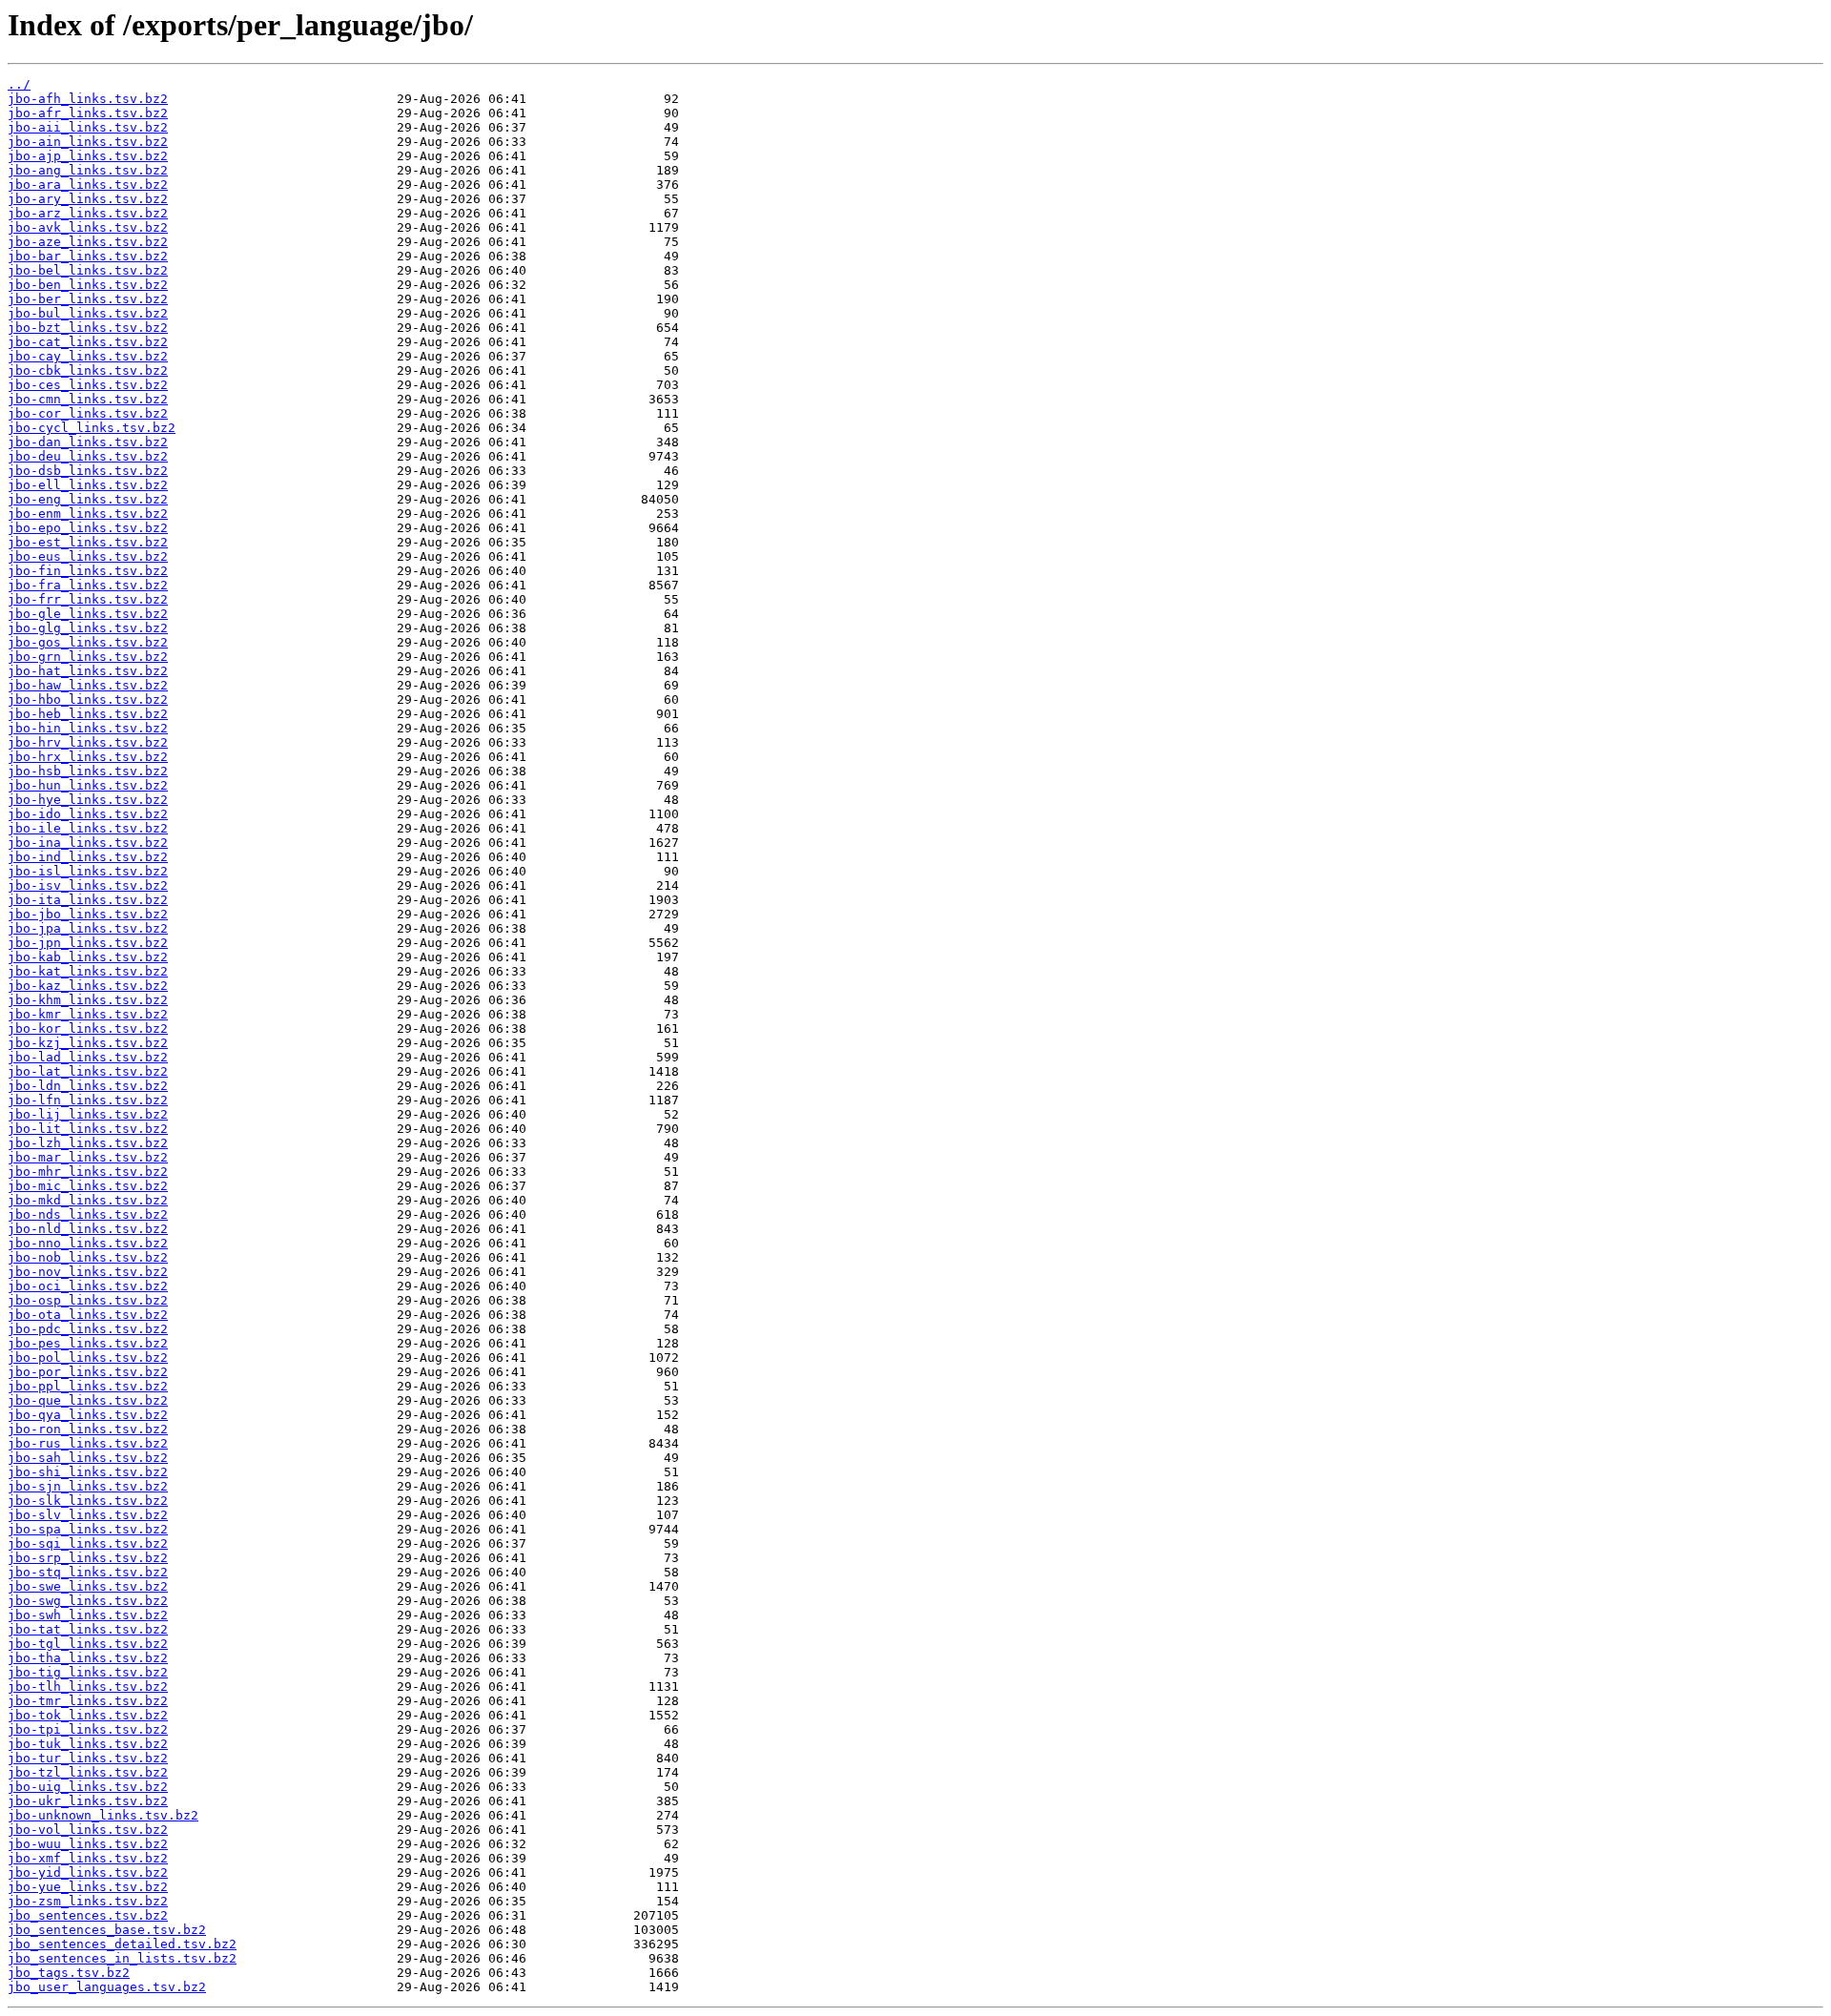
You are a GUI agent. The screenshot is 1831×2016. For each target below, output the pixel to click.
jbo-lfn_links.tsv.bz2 (88, 1100)
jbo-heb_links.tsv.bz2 (88, 714)
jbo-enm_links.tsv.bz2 (88, 514)
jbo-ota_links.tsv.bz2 (88, 1315)
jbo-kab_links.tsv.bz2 (88, 957)
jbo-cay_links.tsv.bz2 (88, 356)
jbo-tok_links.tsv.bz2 (88, 1715)
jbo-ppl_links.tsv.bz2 (88, 1386)
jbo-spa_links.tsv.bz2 (88, 1529)
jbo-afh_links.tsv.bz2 (88, 99)
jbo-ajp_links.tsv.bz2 (88, 156)
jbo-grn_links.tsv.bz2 (88, 657)
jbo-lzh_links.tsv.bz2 (88, 1143)
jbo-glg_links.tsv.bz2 (88, 628)
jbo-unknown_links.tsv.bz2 (103, 1815)
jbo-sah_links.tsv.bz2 (88, 1458)
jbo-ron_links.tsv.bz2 (88, 1429)
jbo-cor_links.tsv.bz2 (88, 413)
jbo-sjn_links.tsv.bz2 (88, 1486)
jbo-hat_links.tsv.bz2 (88, 671)
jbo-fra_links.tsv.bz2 (88, 585)
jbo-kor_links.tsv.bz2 (88, 1029)
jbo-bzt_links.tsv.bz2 (88, 328)
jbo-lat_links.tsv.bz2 (88, 1071)
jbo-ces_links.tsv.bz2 (88, 385)
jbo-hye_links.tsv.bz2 (88, 800)
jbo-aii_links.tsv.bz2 (88, 127)
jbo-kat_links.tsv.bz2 (88, 971)
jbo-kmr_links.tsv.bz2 (88, 1014)
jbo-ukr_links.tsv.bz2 (88, 1801)
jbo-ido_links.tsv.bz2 (88, 814)
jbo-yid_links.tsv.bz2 (88, 1872)
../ (19, 84)
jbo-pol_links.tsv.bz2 (88, 1358)
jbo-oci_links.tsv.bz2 (88, 1286)
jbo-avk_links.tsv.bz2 (88, 227)
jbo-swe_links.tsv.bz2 (88, 1586)
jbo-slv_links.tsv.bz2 (88, 1515)
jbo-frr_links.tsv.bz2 (88, 599)
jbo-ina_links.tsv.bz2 (88, 843)
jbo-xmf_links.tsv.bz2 (88, 1858)
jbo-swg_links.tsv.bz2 (88, 1601)
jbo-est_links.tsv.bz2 (88, 542)
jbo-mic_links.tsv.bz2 (88, 1186)
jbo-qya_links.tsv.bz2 (88, 1415)
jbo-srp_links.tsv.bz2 (88, 1558)
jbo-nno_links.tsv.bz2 (88, 1243)
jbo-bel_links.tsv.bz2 (88, 270)
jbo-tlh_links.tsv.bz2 (88, 1687)
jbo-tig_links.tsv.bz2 (88, 1672)
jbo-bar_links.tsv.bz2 (88, 256)
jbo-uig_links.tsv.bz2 (88, 1787)
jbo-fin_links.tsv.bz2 (88, 571)
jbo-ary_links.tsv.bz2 (88, 199)
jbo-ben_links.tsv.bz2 (88, 285)
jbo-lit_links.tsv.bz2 (88, 1129)
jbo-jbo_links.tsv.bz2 (88, 914)
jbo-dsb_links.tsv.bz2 (88, 471)
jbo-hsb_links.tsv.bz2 (88, 771)
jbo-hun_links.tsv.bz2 (88, 785)
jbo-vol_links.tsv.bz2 (88, 1830)
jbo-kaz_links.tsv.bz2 (88, 986)
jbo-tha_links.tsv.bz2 (88, 1658)
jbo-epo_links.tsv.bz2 (88, 528)
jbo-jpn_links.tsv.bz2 (88, 943)
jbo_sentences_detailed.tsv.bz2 (122, 1944)
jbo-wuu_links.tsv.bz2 (88, 1844)
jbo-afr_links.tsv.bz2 (88, 113)
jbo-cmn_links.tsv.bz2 (88, 399)
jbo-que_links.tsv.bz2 (88, 1400)
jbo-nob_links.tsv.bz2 (88, 1257)
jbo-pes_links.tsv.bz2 (88, 1343)
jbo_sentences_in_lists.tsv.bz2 (122, 1958)
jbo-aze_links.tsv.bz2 (88, 242)
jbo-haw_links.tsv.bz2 (88, 685)
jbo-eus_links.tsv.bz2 (88, 556)
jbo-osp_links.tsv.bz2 (88, 1300)
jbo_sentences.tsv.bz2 (88, 1915)
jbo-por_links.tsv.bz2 (88, 1372)
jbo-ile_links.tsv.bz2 (88, 828)
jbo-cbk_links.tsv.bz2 (88, 370)
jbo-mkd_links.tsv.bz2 (88, 1200)
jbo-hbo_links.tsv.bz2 (88, 699)
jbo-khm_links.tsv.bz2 (88, 1000)
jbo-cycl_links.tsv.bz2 (92, 428)
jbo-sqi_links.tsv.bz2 (88, 1543)
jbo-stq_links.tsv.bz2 (88, 1572)
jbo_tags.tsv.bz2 (69, 1973)
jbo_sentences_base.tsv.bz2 (107, 1930)
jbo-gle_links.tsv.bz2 (88, 614)
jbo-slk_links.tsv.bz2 (88, 1501)
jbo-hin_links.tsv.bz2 (88, 728)
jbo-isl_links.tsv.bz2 (88, 871)
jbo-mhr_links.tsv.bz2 (88, 1172)
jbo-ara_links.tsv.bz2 (88, 185)
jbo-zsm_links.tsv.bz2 (88, 1901)
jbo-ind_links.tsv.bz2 (88, 857)
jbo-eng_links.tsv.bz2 (88, 499)
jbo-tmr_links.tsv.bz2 (88, 1701)
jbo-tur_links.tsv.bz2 (88, 1758)
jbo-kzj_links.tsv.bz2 (88, 1043)
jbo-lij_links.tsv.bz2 (88, 1114)
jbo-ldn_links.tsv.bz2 (88, 1086)
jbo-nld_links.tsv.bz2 (88, 1229)
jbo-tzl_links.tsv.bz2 (88, 1772)
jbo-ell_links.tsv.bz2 (88, 485)
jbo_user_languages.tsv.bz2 (107, 1987)
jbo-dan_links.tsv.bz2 (88, 442)
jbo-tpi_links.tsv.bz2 (88, 1729)
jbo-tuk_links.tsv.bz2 (88, 1744)
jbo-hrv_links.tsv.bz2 (88, 742)
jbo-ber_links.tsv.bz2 (88, 299)
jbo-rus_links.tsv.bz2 (88, 1443)
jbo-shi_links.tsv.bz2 (88, 1472)
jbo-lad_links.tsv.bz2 (88, 1057)
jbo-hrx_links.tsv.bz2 (88, 757)
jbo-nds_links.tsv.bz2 (88, 1214)
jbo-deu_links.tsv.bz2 (88, 456)
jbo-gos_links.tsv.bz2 (88, 642)
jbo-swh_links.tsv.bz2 (88, 1615)
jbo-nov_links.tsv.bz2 (88, 1272)
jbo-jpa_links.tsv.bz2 (88, 928)
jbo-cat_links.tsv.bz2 (88, 342)
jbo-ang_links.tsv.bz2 (88, 170)
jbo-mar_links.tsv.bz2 (88, 1157)
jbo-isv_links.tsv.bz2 (88, 885)
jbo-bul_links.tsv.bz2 (88, 313)
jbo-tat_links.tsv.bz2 (88, 1629)
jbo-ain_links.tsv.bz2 (88, 142)
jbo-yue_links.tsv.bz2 (88, 1887)
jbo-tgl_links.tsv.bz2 (88, 1644)
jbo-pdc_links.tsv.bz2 (88, 1329)
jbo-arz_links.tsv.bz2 (88, 213)
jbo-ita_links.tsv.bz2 (88, 900)
